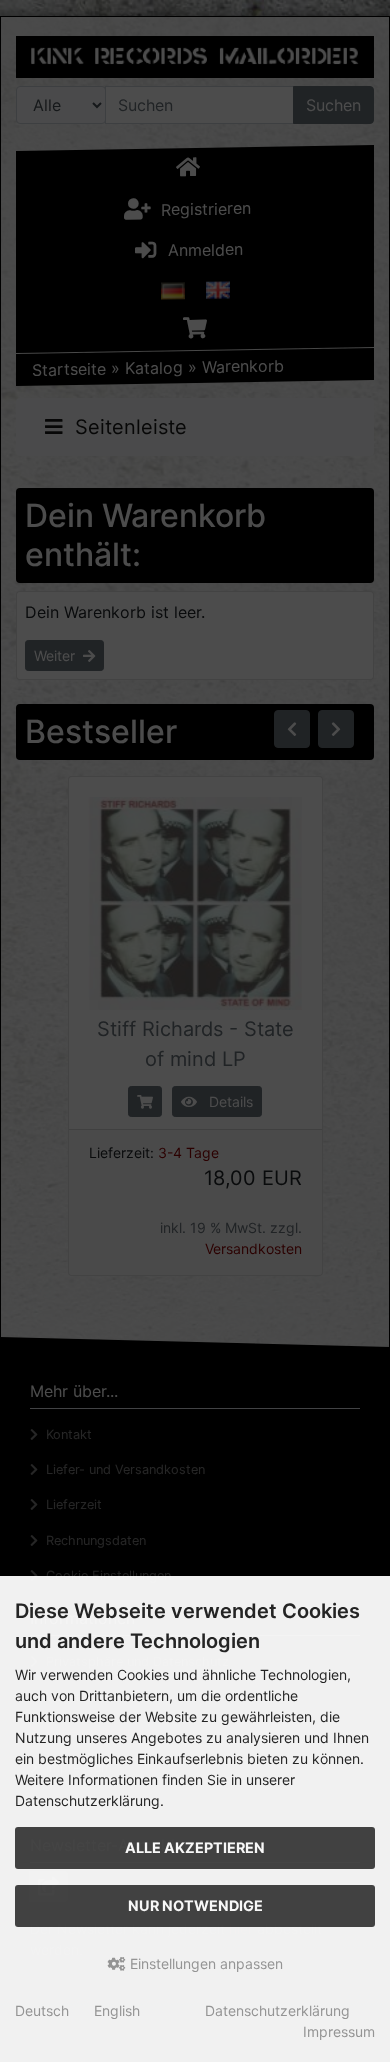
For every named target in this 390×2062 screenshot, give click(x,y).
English (117, 2010)
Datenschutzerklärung (277, 2010)
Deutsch (42, 2010)
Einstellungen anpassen (204, 1963)
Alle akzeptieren (195, 1847)
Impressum (339, 2031)
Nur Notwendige (195, 1905)
